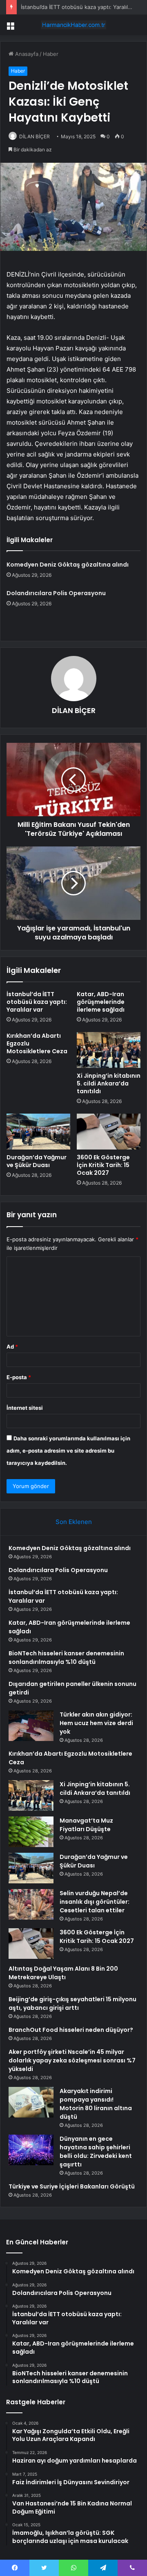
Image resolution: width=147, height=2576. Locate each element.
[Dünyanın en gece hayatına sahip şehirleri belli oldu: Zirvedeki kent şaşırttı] (31, 2150)
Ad (12, 1347)
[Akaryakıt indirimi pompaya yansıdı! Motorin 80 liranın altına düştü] (31, 2102)
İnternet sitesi (25, 1408)
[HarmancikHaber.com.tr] (73, 25)
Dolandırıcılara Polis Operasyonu (56, 593)
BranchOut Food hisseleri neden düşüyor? (71, 2030)
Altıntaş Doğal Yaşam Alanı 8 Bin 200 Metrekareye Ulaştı (63, 1973)
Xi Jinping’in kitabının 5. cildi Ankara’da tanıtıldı (109, 1083)
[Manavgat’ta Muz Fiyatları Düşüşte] (31, 1832)
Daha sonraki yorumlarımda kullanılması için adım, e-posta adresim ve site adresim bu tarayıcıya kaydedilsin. (68, 1451)
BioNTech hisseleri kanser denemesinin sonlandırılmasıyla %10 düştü (66, 1658)
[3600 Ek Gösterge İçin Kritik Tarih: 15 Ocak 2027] (109, 1132)
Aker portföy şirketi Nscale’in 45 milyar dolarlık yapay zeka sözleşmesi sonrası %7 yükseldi (72, 2060)
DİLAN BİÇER (35, 136)
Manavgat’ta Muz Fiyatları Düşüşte (86, 1825)
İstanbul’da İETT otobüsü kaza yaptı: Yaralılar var (81, 7)
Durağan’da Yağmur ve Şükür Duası (37, 1161)
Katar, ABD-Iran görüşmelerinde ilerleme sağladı (101, 1002)
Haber (51, 54)
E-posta (19, 1377)
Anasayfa (26, 54)
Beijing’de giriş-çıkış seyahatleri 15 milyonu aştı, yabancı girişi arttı (72, 2003)
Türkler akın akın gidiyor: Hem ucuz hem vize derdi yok (96, 1723)
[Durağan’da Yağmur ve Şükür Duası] (38, 1132)
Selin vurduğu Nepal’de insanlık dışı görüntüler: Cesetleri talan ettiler (95, 1902)
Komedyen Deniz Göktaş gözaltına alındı (68, 565)
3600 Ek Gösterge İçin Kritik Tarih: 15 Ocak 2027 (103, 1165)
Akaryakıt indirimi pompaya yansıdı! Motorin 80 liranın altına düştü (96, 2104)
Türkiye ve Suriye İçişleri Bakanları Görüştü (72, 2186)
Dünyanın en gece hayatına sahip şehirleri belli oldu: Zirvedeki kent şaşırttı (96, 2152)
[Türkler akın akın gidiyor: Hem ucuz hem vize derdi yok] (31, 1726)
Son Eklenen (74, 1522)
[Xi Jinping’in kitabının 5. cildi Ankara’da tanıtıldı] (109, 1050)
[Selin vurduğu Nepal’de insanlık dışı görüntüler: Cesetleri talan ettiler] (31, 1904)
